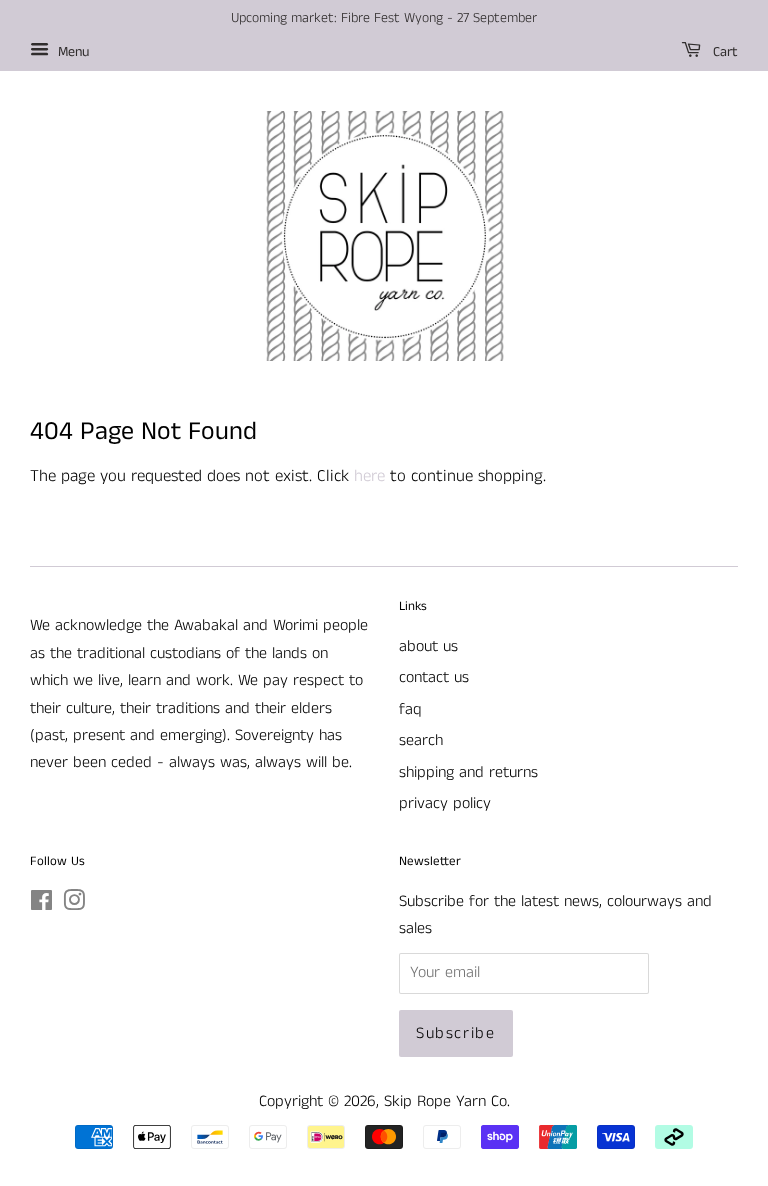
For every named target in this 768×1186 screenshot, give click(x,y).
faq (410, 709)
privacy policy (445, 803)
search (421, 740)
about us (428, 646)
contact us (434, 677)
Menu (71, 52)
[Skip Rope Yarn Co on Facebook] (41, 904)
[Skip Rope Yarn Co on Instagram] (74, 904)
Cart (723, 52)
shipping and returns (468, 772)
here (369, 476)
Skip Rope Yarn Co (445, 1101)
